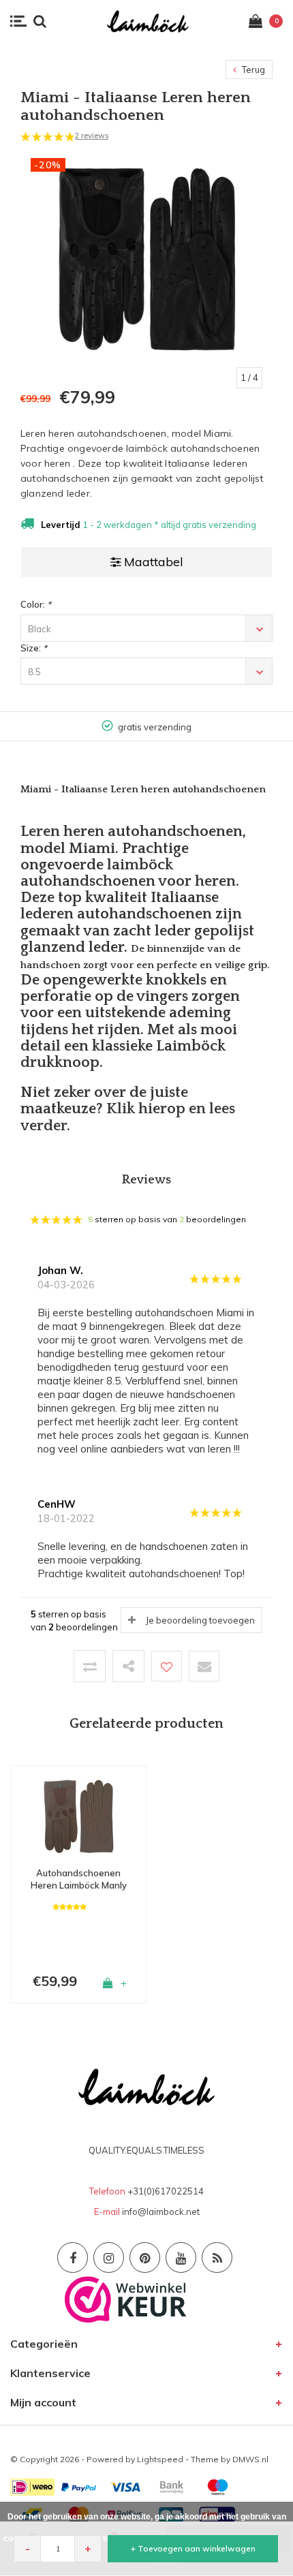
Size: (34, 648)
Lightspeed (160, 2459)
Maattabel (154, 562)
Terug (252, 69)
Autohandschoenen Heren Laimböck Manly (79, 1879)
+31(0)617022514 (166, 2191)
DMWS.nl (250, 2459)
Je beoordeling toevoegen (200, 1620)
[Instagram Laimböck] (109, 2257)
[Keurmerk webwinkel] (126, 2298)
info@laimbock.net (161, 2212)
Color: (36, 604)
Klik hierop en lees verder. (128, 1117)
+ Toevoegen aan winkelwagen (193, 2548)
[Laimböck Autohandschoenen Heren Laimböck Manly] (78, 1815)
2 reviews (91, 136)
